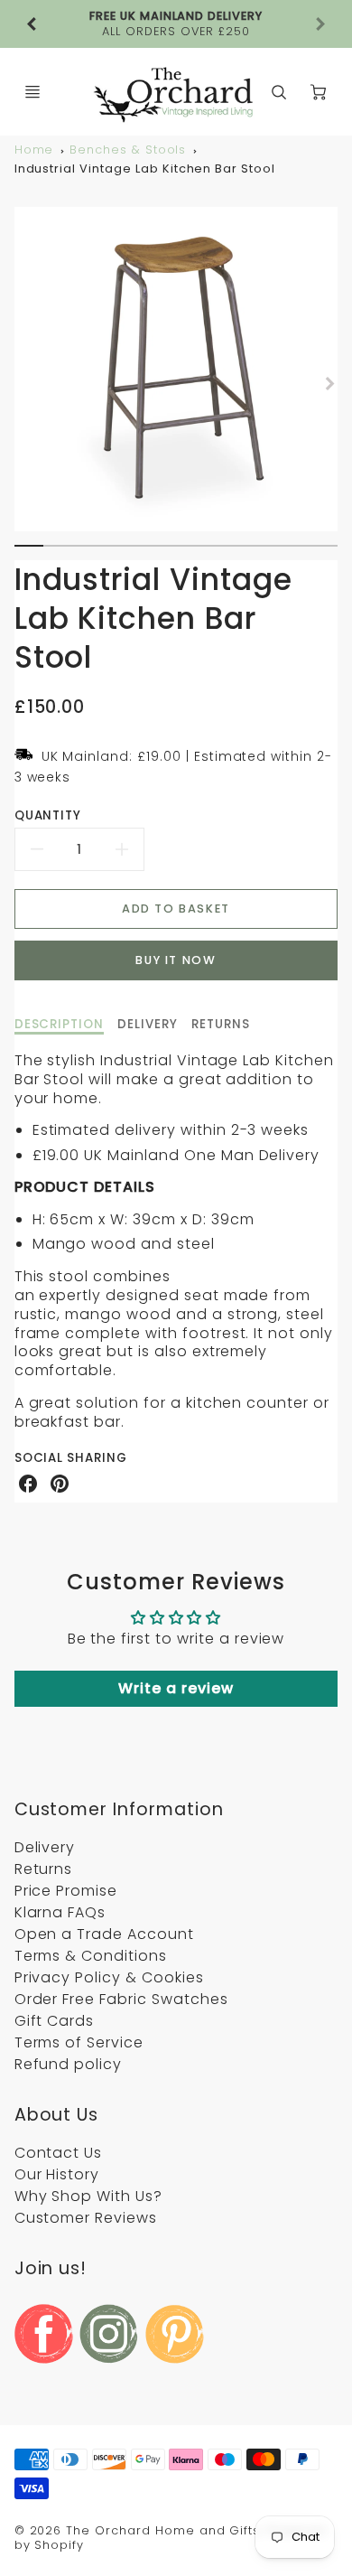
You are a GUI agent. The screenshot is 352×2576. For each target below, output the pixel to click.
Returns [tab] (221, 1025)
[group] (176, 24)
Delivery (45, 1847)
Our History (57, 2174)
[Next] (329, 383)
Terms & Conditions (91, 1956)
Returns (44, 1869)
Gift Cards (55, 2021)
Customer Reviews (86, 2218)
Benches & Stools (128, 150)
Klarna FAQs (60, 1912)
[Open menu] (32, 92)
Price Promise (66, 1891)
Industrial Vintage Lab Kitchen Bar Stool (145, 169)
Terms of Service (79, 2042)
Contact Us (59, 2153)
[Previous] (32, 24)
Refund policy (68, 2064)
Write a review (176, 1688)
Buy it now (176, 960)
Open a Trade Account (104, 1934)
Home (34, 150)
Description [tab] (60, 1025)
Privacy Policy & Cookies (109, 1977)
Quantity (48, 815)
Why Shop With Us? (88, 2196)
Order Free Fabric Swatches (121, 1999)
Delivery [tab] (148, 1025)
